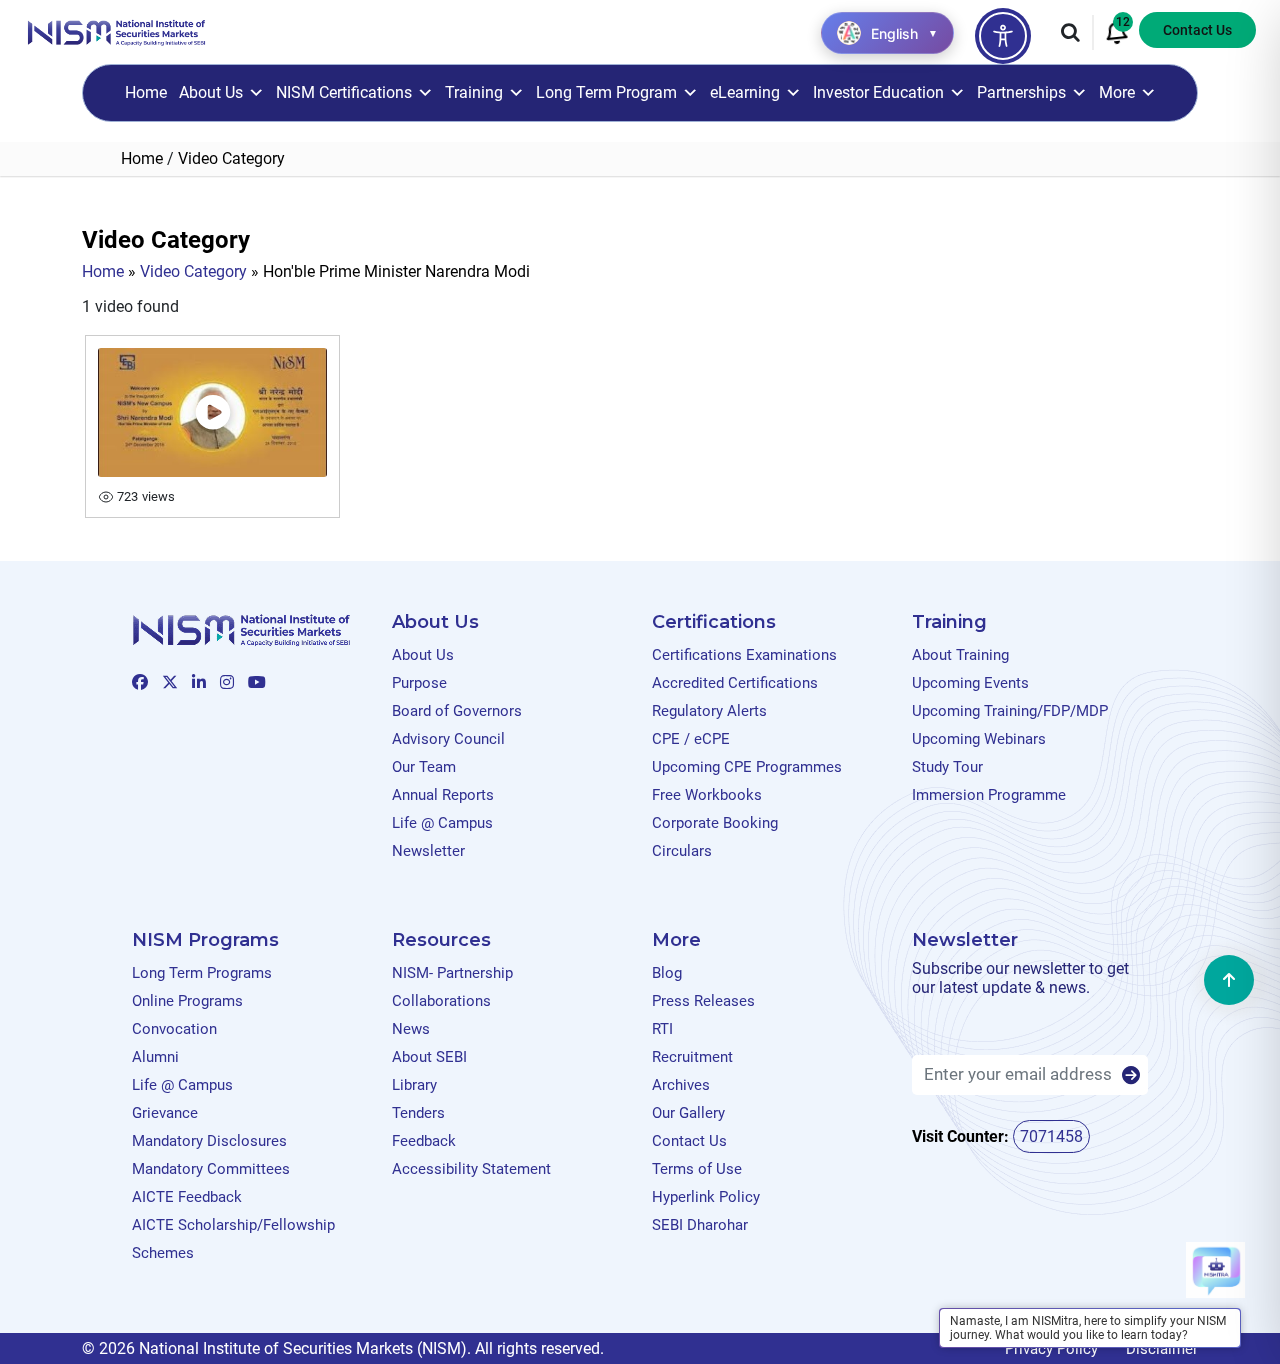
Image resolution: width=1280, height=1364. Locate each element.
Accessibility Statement (471, 1169)
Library (414, 1085)
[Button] (1131, 1076)
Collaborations (441, 1001)
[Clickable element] (116, 31)
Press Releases (703, 1001)
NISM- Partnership (452, 973)
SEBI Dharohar (700, 1225)
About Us (211, 92)
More (1117, 92)
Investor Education (878, 92)
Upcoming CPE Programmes (747, 767)
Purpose (419, 683)
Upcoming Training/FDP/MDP (1010, 711)
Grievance (165, 1113)
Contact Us (1197, 30)
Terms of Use (697, 1169)
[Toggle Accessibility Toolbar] (1003, 36)
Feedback (424, 1141)
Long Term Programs (202, 973)
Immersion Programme (989, 795)
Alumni (155, 1057)
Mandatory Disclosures (209, 1141)
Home (146, 92)
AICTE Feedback (187, 1197)
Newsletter (428, 851)
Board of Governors (457, 711)
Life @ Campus (442, 823)
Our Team (424, 767)
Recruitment (692, 1057)
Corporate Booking (715, 823)
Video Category (193, 271)
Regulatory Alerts (709, 711)
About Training (960, 655)
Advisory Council (448, 739)
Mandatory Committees (211, 1169)
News (411, 1029)
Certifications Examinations (744, 655)
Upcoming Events (970, 683)
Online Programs (187, 1001)
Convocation (174, 1029)
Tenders (418, 1113)
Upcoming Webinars (979, 739)
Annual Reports (443, 795)
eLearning (745, 92)
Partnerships (1021, 92)
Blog (667, 973)
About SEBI (429, 1057)
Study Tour (947, 767)
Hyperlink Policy (706, 1197)
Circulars (682, 851)
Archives (681, 1085)
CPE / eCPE (691, 739)
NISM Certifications (344, 92)
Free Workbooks (707, 795)
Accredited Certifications (735, 683)
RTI (662, 1029)
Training (474, 92)
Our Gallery (688, 1113)
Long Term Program (606, 92)
